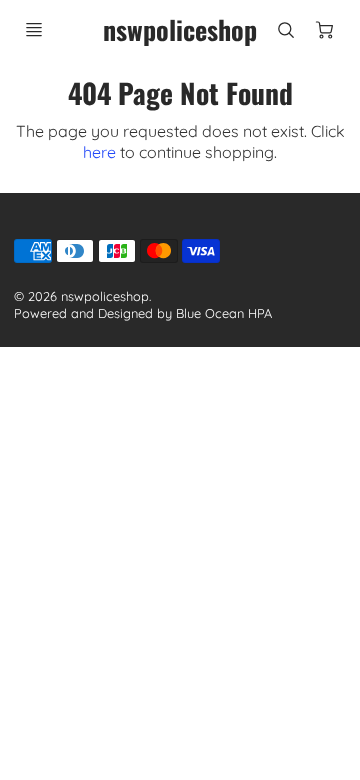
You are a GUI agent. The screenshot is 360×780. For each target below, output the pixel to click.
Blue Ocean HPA (224, 313)
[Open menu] (34, 30)
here (99, 152)
